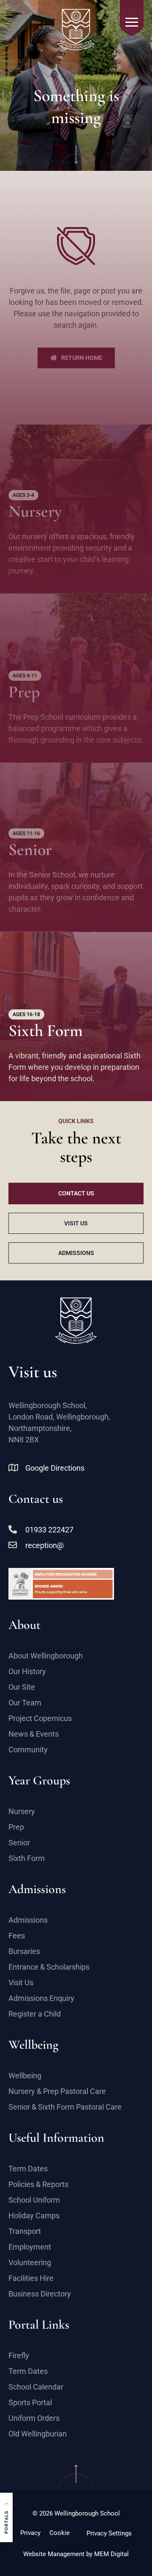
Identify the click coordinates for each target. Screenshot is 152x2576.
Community (28, 1750)
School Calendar (36, 2387)
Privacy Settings (109, 2533)
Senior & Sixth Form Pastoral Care (65, 2107)
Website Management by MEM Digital (76, 2554)
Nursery (22, 1811)
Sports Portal (30, 2402)
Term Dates (28, 2169)
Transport (25, 2231)
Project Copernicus (40, 1718)
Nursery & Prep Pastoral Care (57, 2091)
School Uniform (34, 2200)
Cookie (60, 2533)
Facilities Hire (31, 2278)
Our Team (25, 1703)
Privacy (30, 2533)
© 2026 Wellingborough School (76, 2513)
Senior (19, 1843)
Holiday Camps (34, 2216)
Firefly (19, 2355)
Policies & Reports (38, 2184)
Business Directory (40, 2294)
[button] (6, 2517)
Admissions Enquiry (41, 1998)
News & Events (34, 1734)
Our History (27, 1671)
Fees (17, 1936)
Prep (16, 1827)
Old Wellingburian (38, 2434)
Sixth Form (27, 1858)
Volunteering (30, 2262)
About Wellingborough (46, 1656)
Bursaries (24, 1951)
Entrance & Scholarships (49, 1967)
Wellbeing (25, 2076)
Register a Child (35, 2014)
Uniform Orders (34, 2418)
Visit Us (21, 1983)
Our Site (22, 1687)
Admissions (28, 1920)
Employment (30, 2247)
